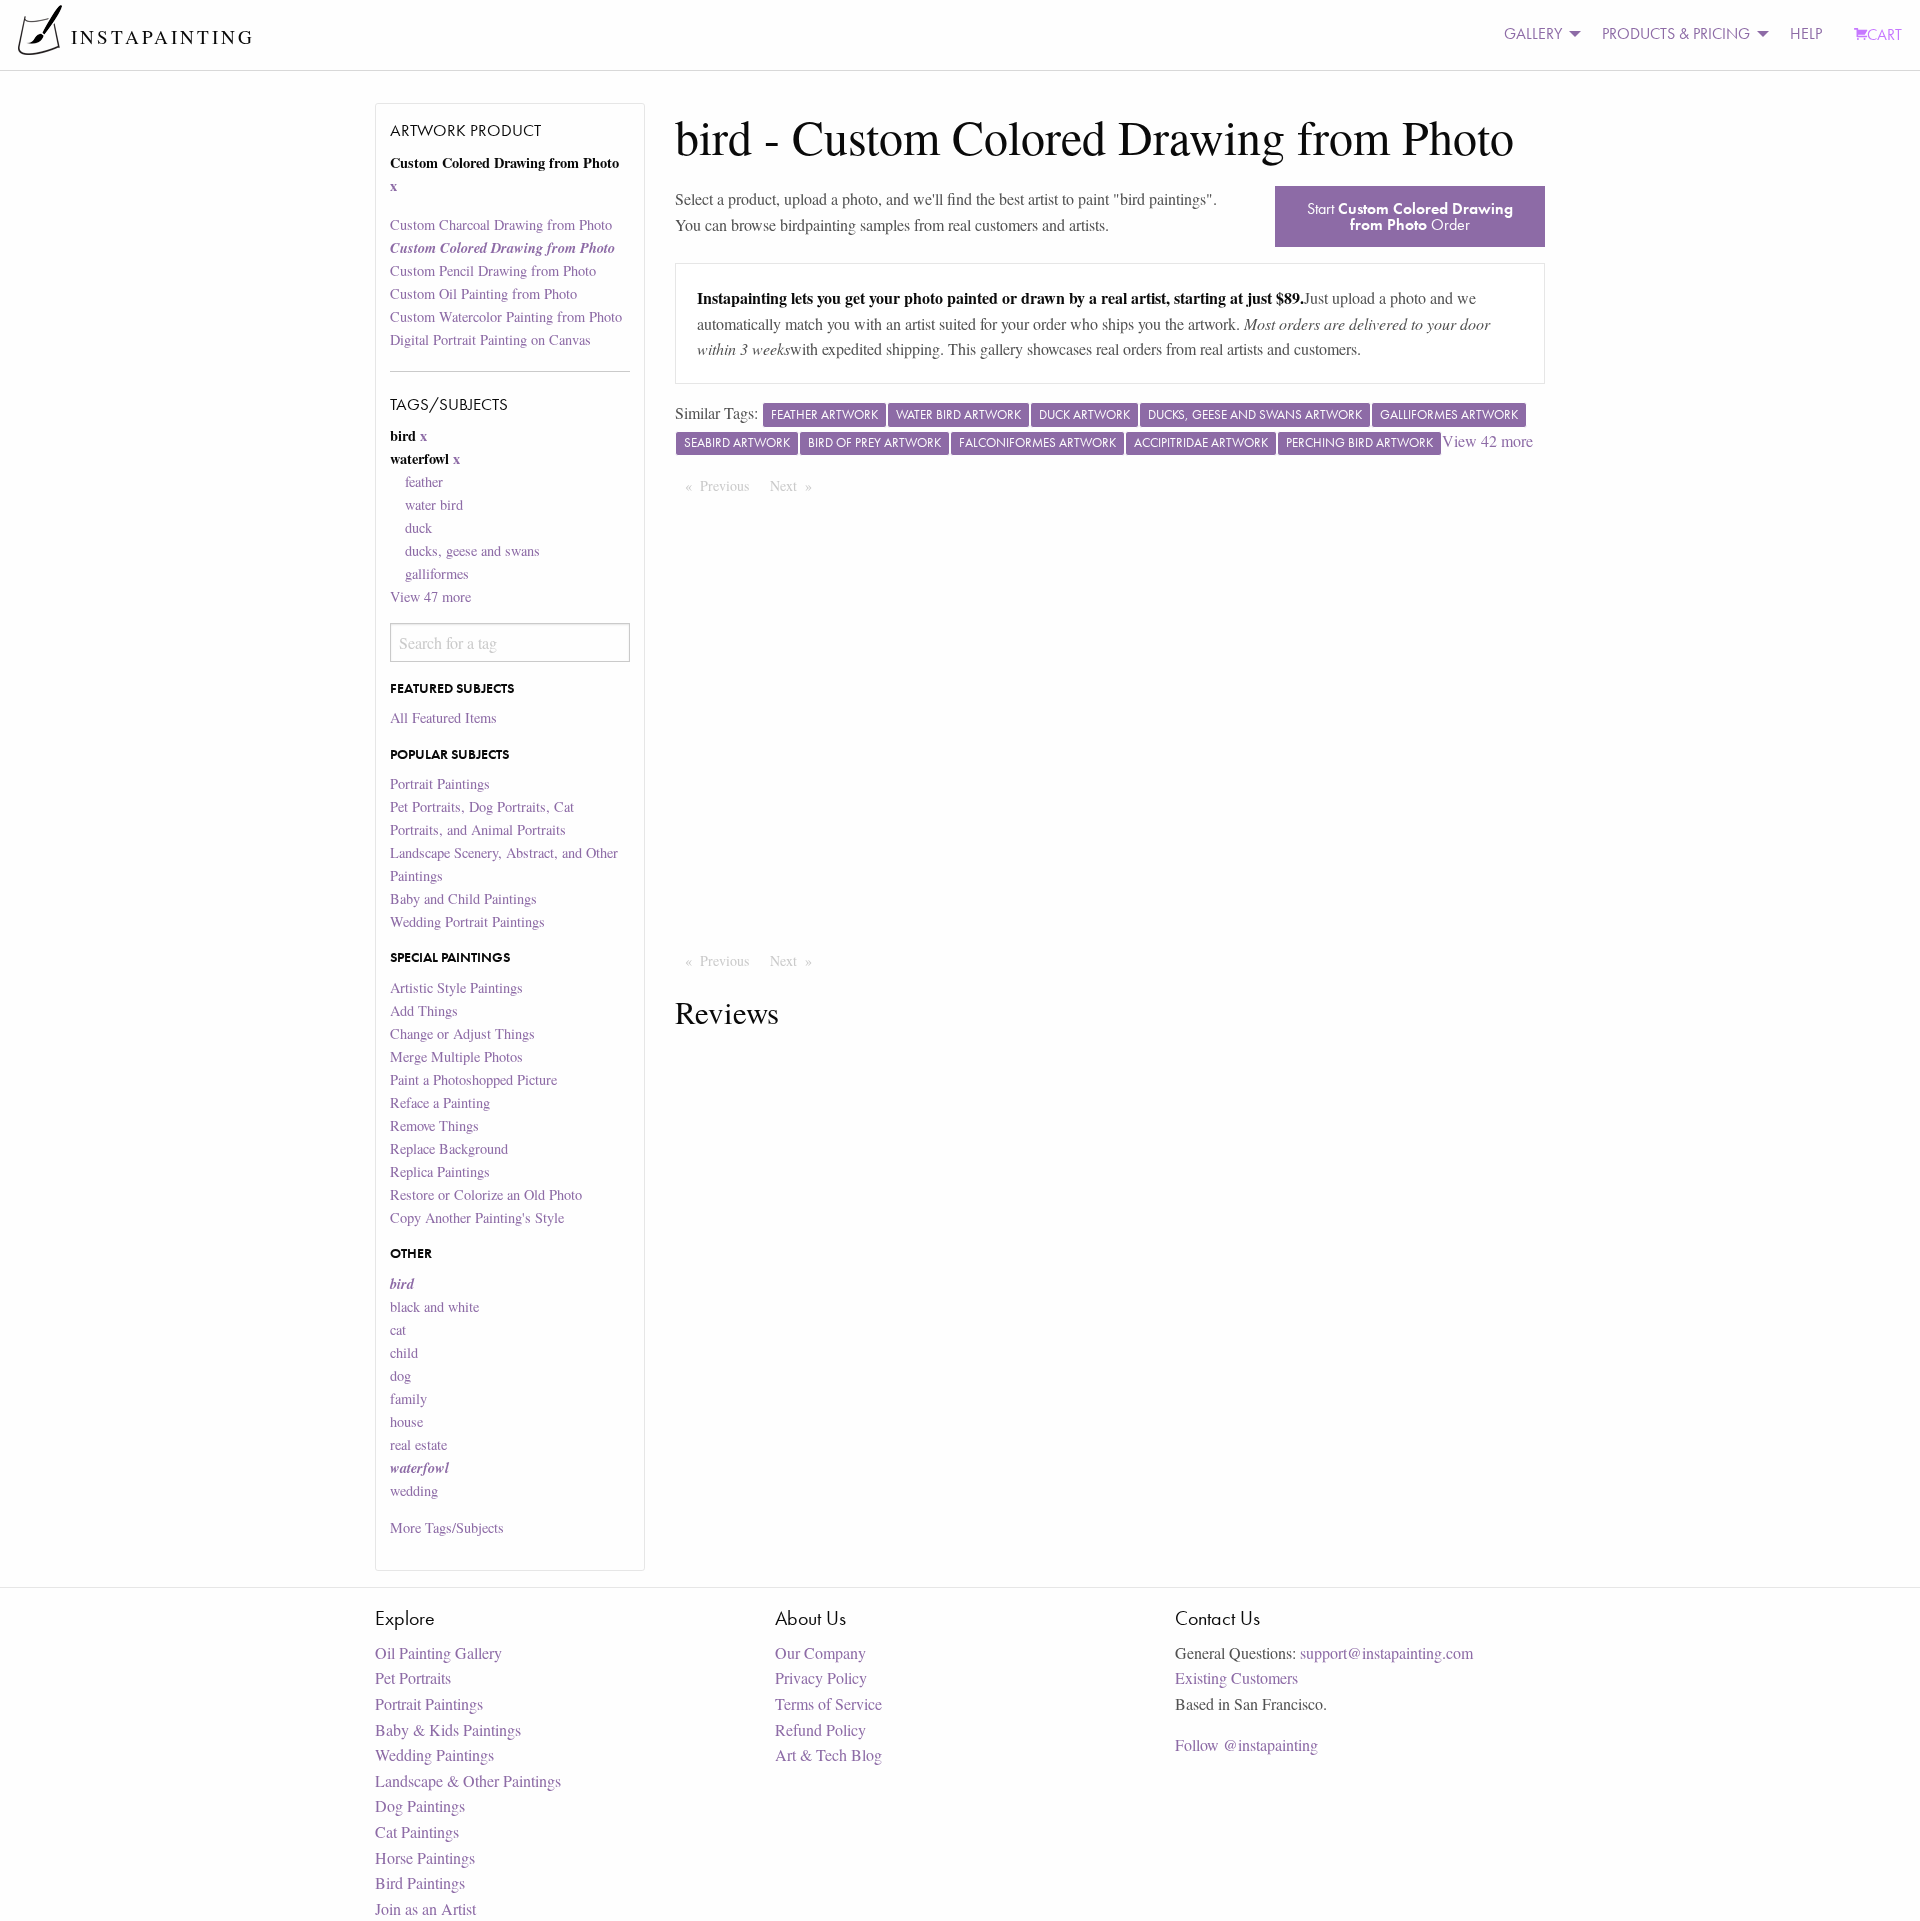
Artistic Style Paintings (456, 987)
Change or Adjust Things (462, 1033)
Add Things (424, 1010)
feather (424, 481)
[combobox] (509, 642)
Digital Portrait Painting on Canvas (490, 339)
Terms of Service (828, 1703)
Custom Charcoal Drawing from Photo (501, 224)
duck (418, 527)
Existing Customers (1236, 1677)
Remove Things (434, 1125)
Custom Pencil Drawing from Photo (493, 270)
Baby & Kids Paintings (448, 1729)
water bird (434, 504)
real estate (418, 1444)
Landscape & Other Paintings (468, 1780)
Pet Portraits (413, 1677)
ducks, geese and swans (472, 550)
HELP (1806, 33)
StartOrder (1410, 216)
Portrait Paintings (440, 783)
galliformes (437, 573)
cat (398, 1329)
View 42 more (1487, 440)
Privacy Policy (821, 1677)
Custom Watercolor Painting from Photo (506, 316)
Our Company (820, 1652)
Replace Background (449, 1148)
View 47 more (430, 596)
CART (1884, 34)
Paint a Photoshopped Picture (473, 1079)
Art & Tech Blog (828, 1754)
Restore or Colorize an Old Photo (486, 1194)
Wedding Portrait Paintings (467, 921)
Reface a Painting (440, 1102)
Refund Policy (820, 1729)
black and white (434, 1306)
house (406, 1421)
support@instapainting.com (1386, 1652)
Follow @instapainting (1246, 1744)
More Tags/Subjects (447, 1527)
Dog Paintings (420, 1805)
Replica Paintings (440, 1171)
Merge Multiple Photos (456, 1056)
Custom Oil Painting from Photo (483, 293)
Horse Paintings (425, 1857)
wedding (414, 1490)
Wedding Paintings (434, 1754)
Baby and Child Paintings (463, 898)
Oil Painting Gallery (438, 1652)
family (408, 1398)
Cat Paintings (417, 1831)
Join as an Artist (425, 1908)
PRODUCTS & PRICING (1676, 33)
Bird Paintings (420, 1882)
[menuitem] (1537, 34)
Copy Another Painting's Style (477, 1217)
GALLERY (1533, 33)
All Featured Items (443, 717)
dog (400, 1375)
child (404, 1352)
